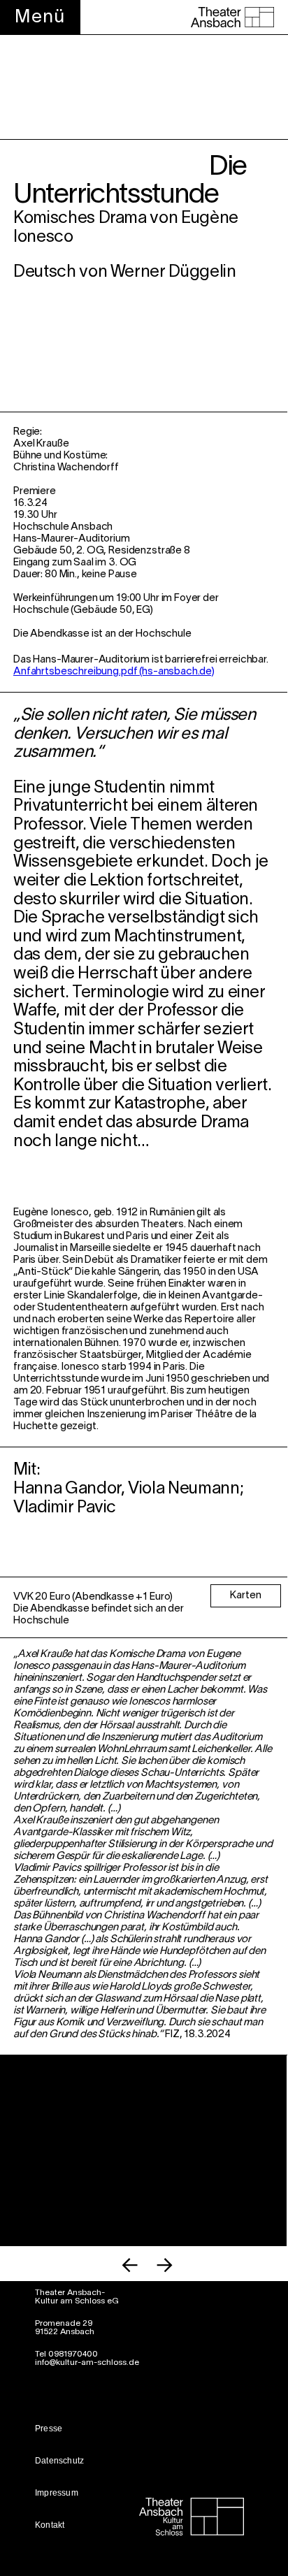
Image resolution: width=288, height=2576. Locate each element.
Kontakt (50, 2525)
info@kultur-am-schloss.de (87, 2362)
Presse (49, 2429)
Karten (246, 1595)
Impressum (57, 2493)
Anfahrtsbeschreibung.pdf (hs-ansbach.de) (114, 672)
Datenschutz (59, 2461)
